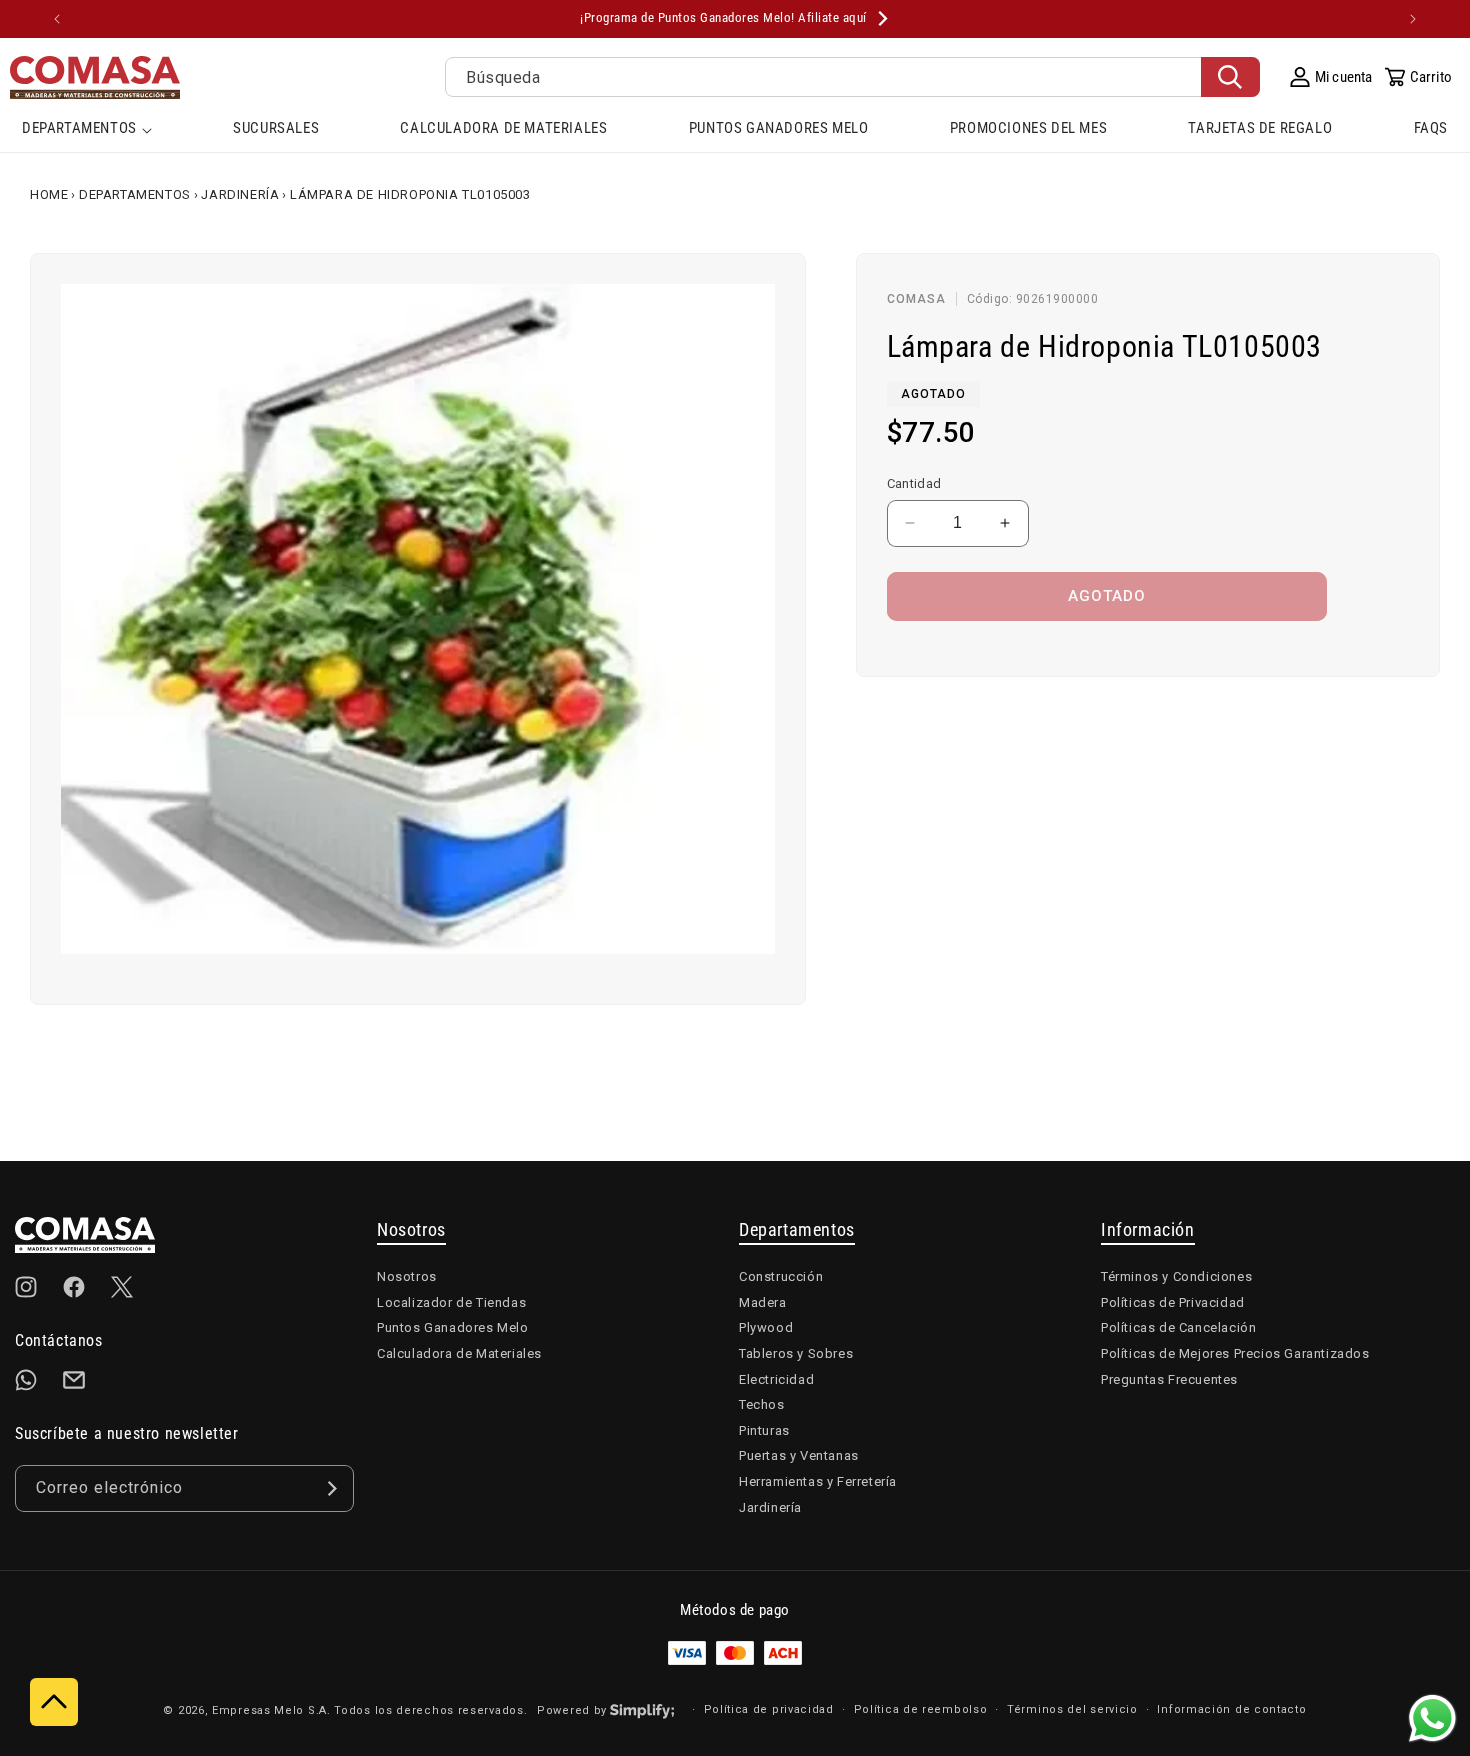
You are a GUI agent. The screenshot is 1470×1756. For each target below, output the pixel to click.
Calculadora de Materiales (459, 1353)
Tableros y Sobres (796, 1353)
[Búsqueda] (1230, 77)
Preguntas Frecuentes (1169, 1379)
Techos (762, 1404)
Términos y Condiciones (1176, 1276)
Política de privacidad (769, 1709)
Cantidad (914, 483)
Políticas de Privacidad (1173, 1302)
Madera (763, 1302)
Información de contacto (1231, 1709)
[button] (87, 130)
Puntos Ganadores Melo (453, 1327)
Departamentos (135, 194)
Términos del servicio (1072, 1709)
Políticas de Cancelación (1178, 1327)
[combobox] (852, 77)
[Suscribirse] (331, 1488)
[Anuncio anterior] (57, 19)
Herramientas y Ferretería (818, 1481)
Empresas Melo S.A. (273, 1710)
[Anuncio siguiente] (1413, 19)
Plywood (766, 1327)
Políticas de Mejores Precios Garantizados (1235, 1353)
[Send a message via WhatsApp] (1432, 1718)
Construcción (781, 1276)
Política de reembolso (921, 1709)
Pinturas (764, 1430)
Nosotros (407, 1276)
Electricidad (776, 1379)
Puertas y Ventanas (799, 1455)
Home (49, 194)
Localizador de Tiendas (451, 1302)
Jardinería (240, 194)
